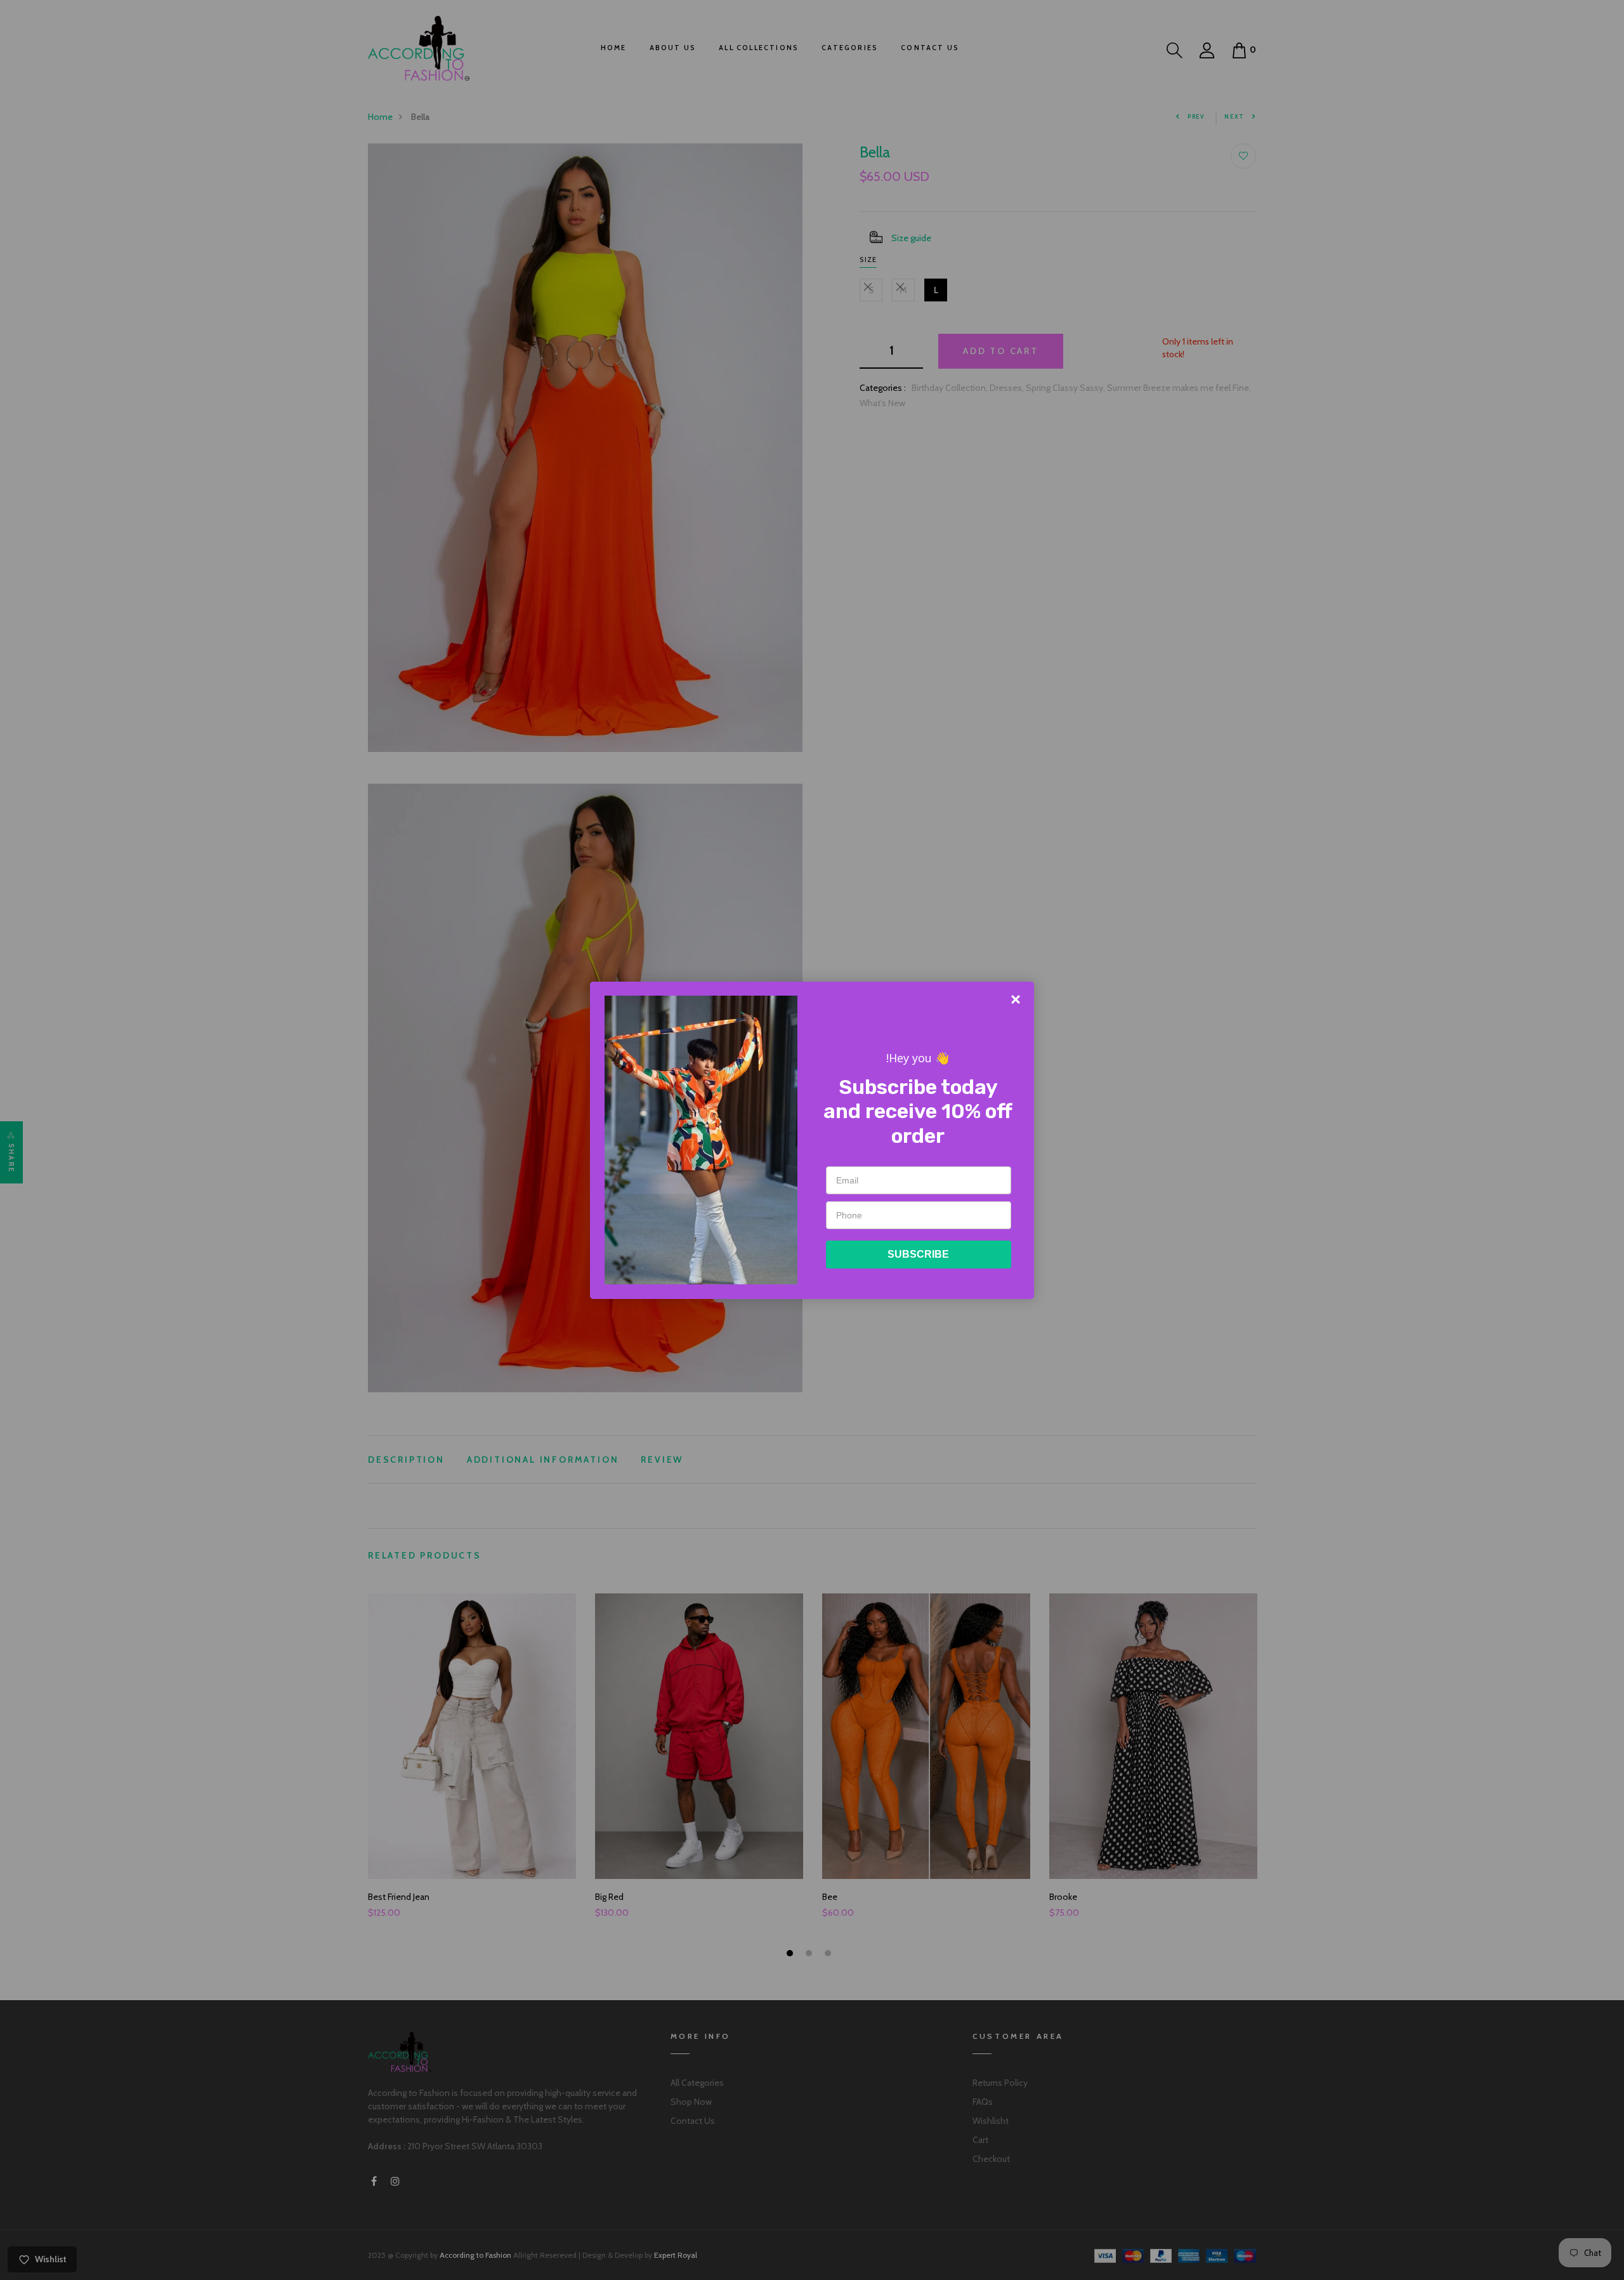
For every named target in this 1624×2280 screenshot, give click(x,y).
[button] (1016, 999)
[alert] (812, 1140)
